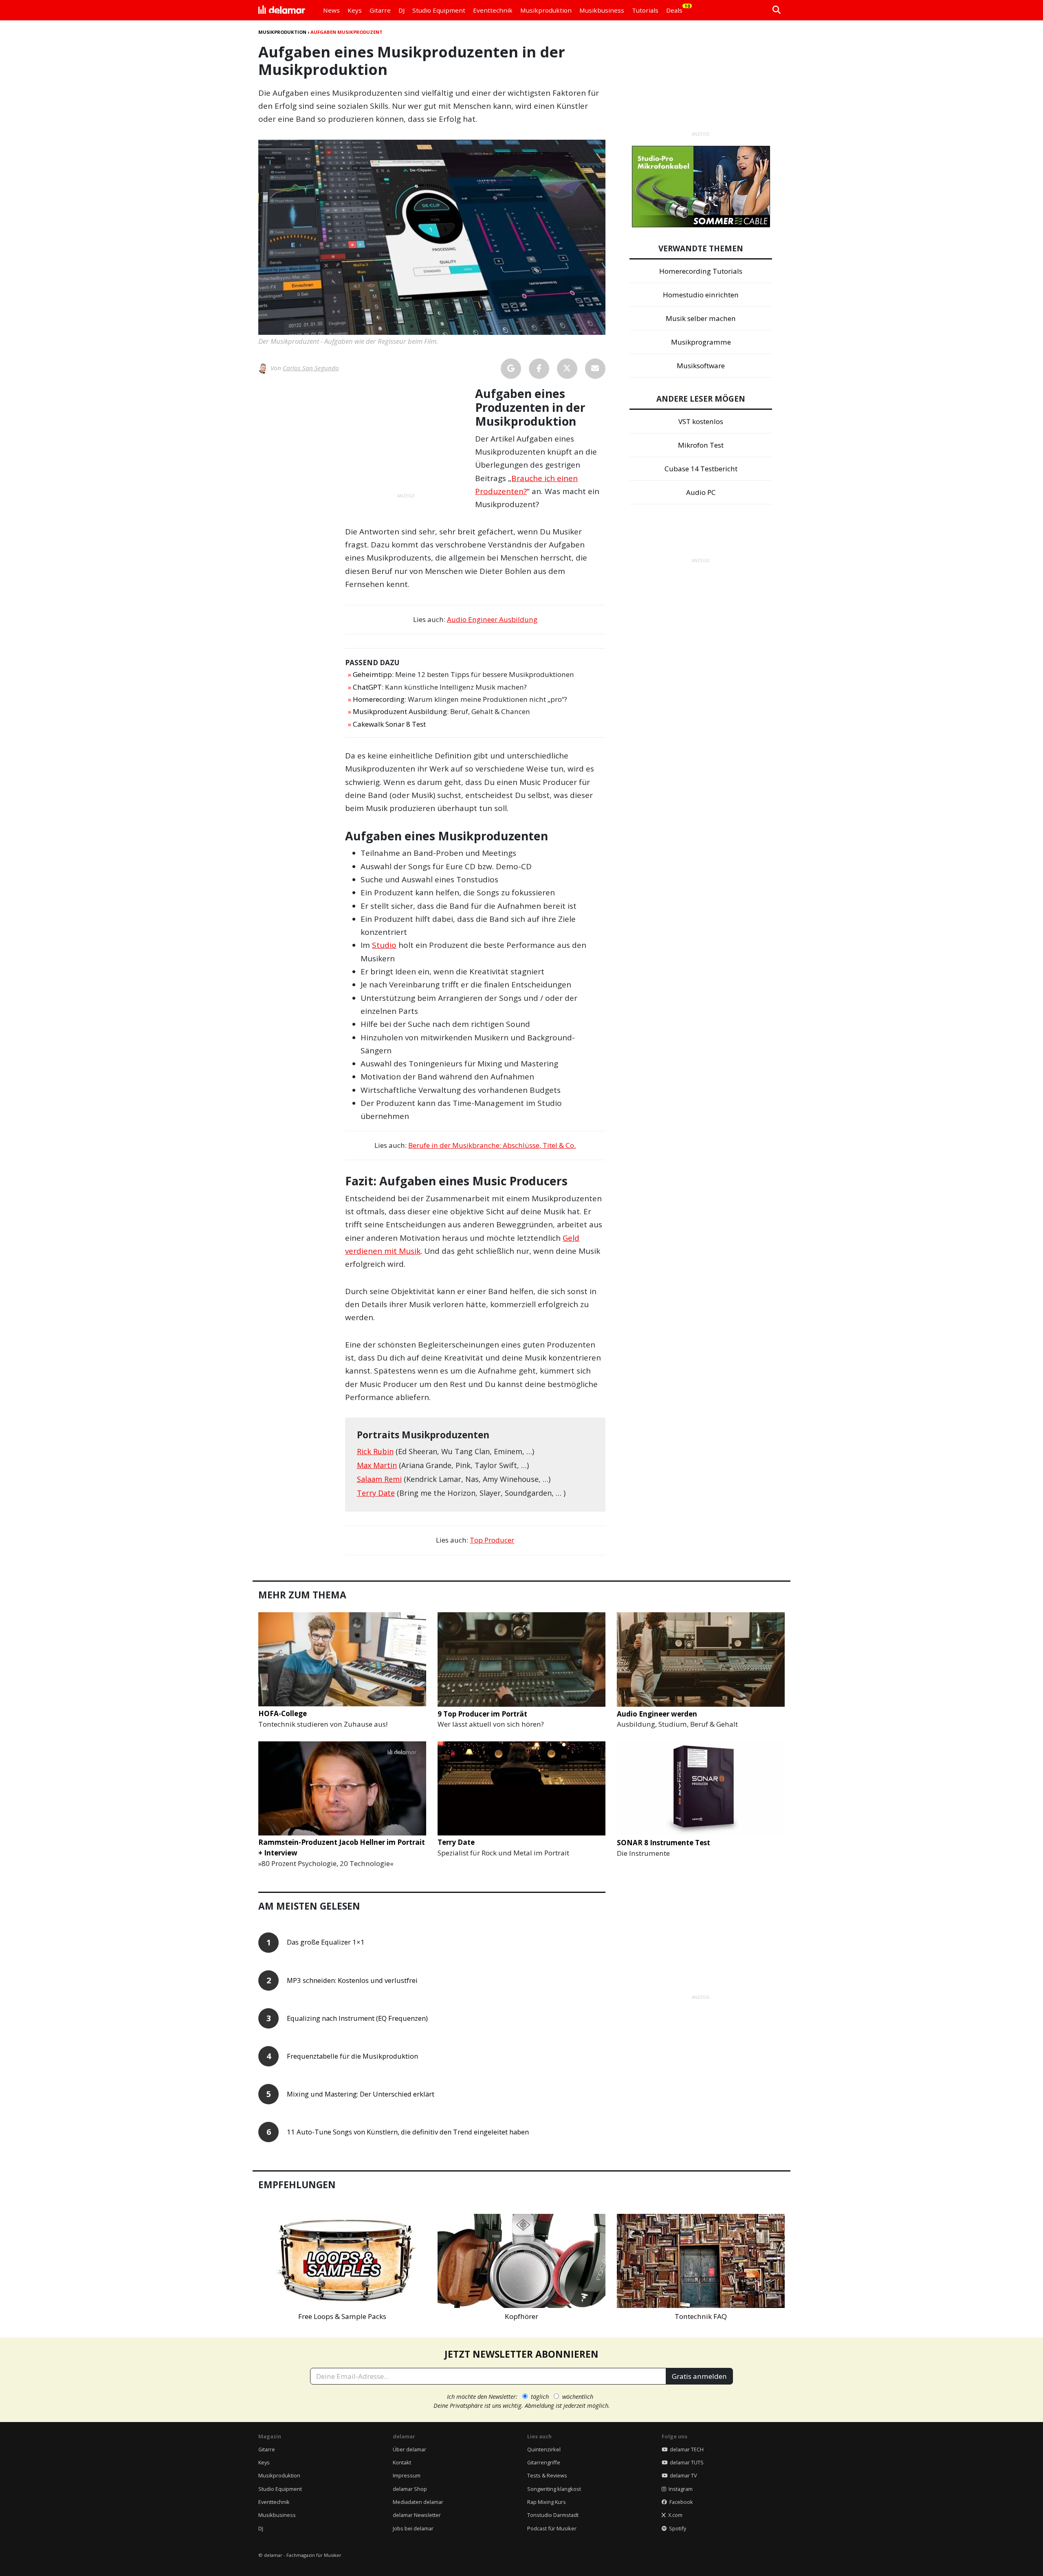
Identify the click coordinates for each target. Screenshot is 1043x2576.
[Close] (673, 1195)
